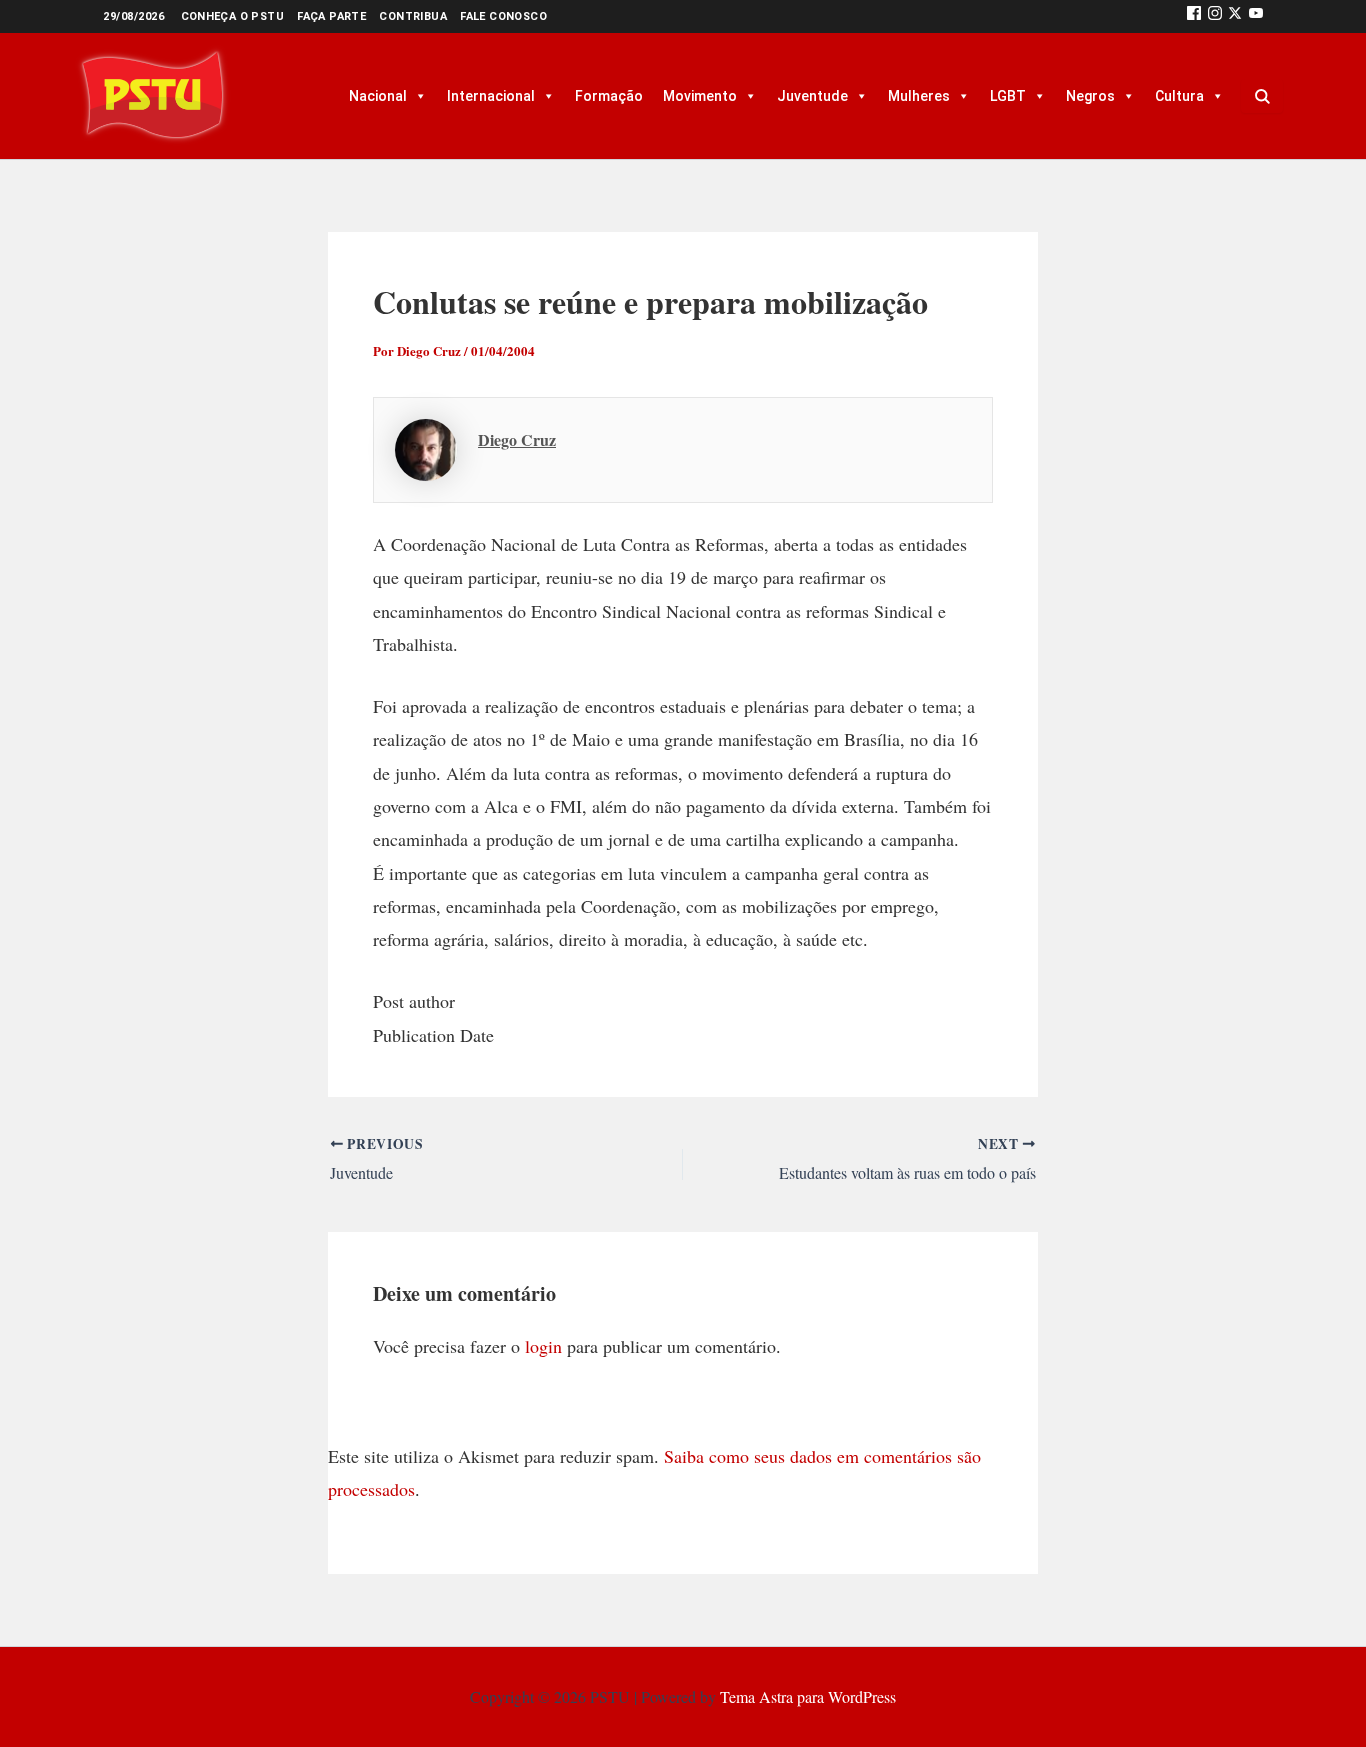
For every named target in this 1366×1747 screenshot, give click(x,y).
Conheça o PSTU (233, 16)
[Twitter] (1235, 16)
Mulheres (919, 96)
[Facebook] (1194, 16)
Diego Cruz (517, 439)
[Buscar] (1262, 96)
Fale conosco (503, 16)
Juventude (812, 96)
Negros (1090, 96)
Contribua (413, 16)
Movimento (700, 96)
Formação (609, 96)
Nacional (378, 96)
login (543, 1346)
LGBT (1008, 96)
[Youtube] (1256, 16)
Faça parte (331, 16)
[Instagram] (1215, 16)
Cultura (1179, 96)
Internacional (491, 96)
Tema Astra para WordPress (808, 1696)
